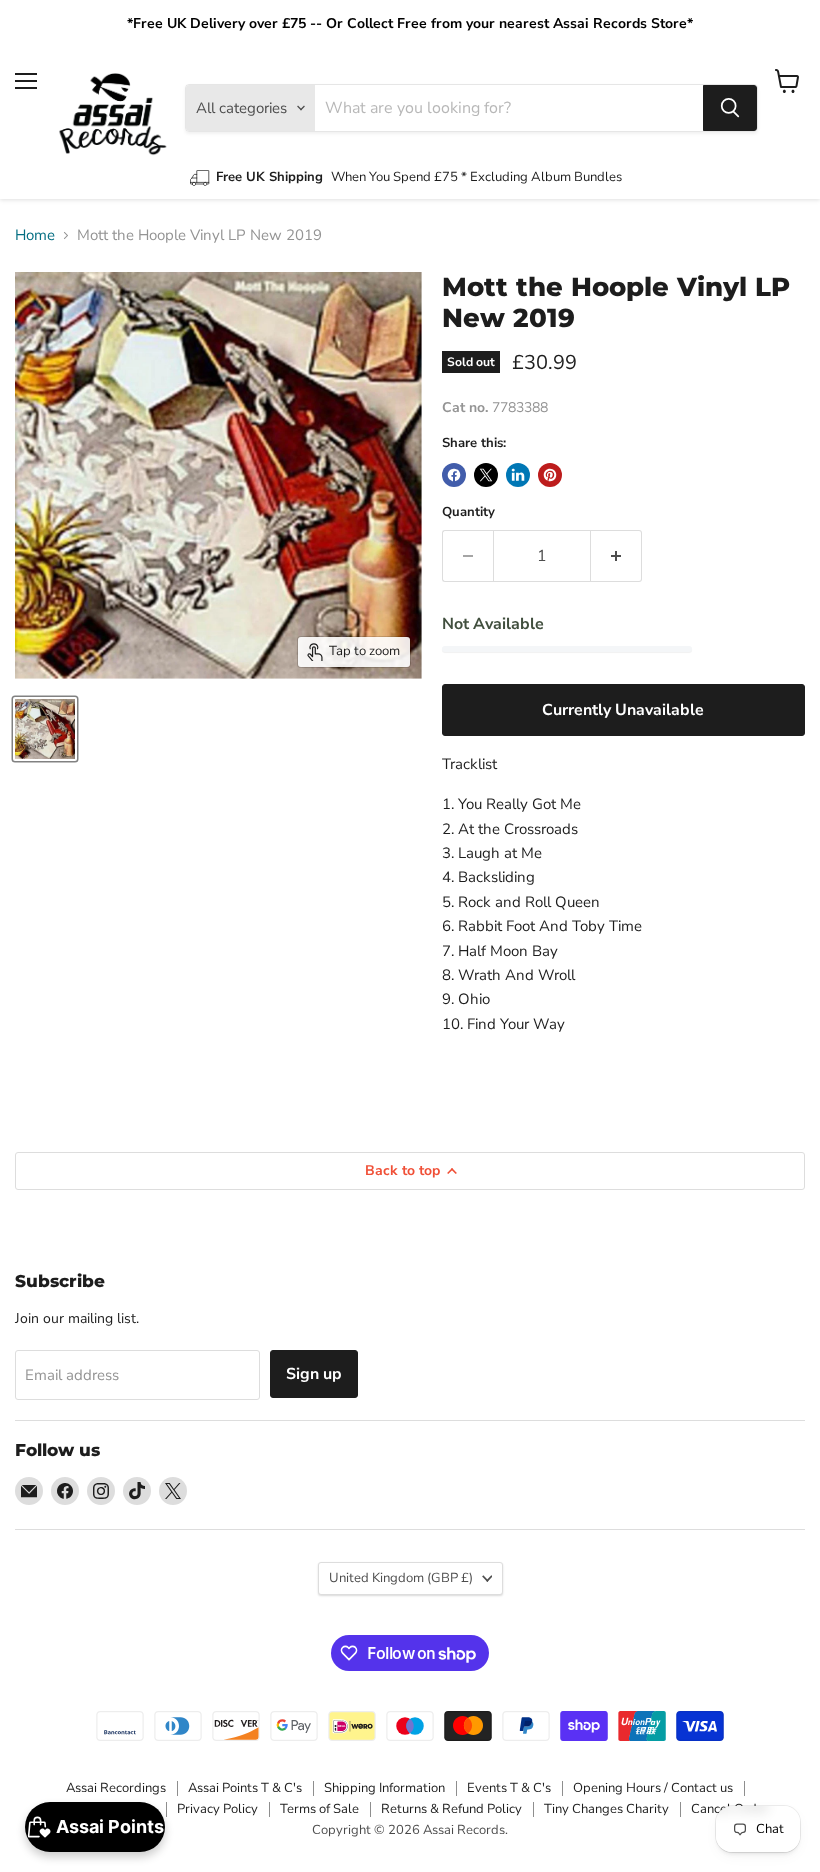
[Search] (730, 108)
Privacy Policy (217, 1809)
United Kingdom (401, 1578)
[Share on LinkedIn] (518, 475)
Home (35, 235)
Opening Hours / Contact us (653, 1788)
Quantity (468, 512)
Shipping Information (384, 1788)
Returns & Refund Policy (451, 1809)
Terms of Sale (319, 1809)
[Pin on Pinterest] (550, 475)
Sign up (314, 1374)
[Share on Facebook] (454, 475)
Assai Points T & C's (245, 1788)
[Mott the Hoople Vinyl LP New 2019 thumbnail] (45, 729)
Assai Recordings (116, 1788)
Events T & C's (509, 1788)
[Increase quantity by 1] (616, 556)
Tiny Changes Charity (606, 1809)
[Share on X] (486, 475)
